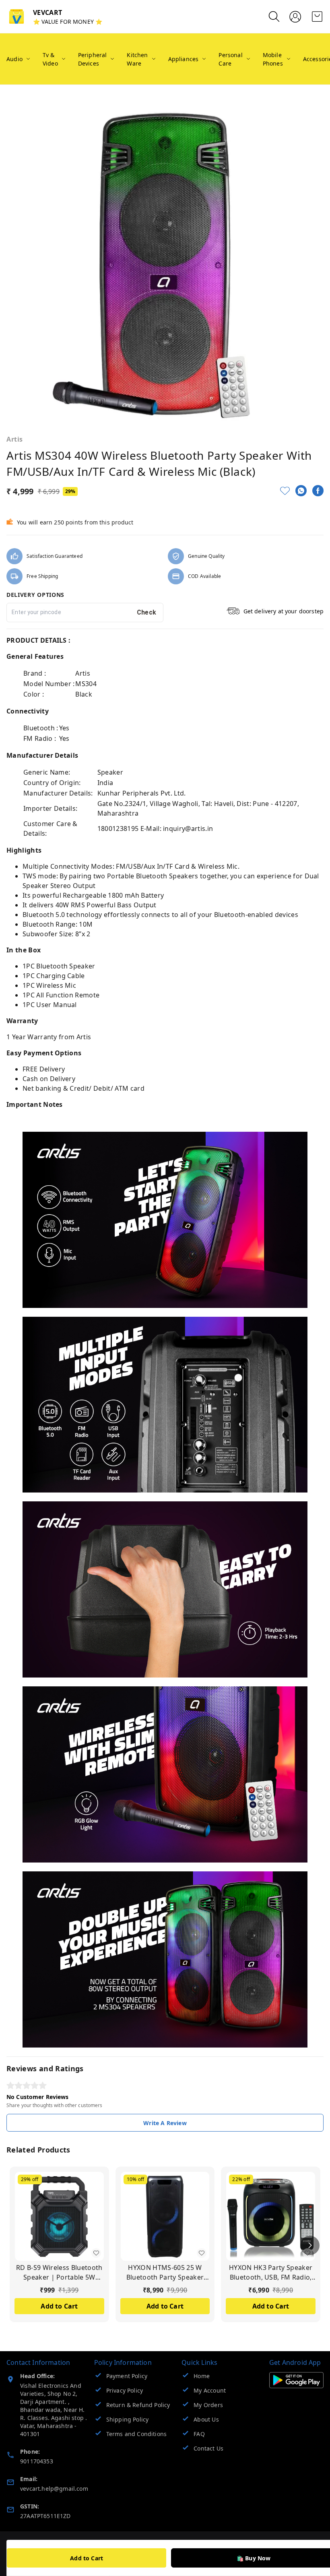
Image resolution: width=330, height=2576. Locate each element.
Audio (14, 59)
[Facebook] (318, 491)
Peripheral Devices (93, 59)
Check (147, 612)
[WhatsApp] (301, 491)
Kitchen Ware (137, 59)
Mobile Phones (273, 59)
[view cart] (317, 16)
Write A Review (165, 2123)
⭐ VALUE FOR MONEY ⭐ (68, 22)
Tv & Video (50, 59)
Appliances (184, 59)
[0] (317, 16)
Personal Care (230, 59)
